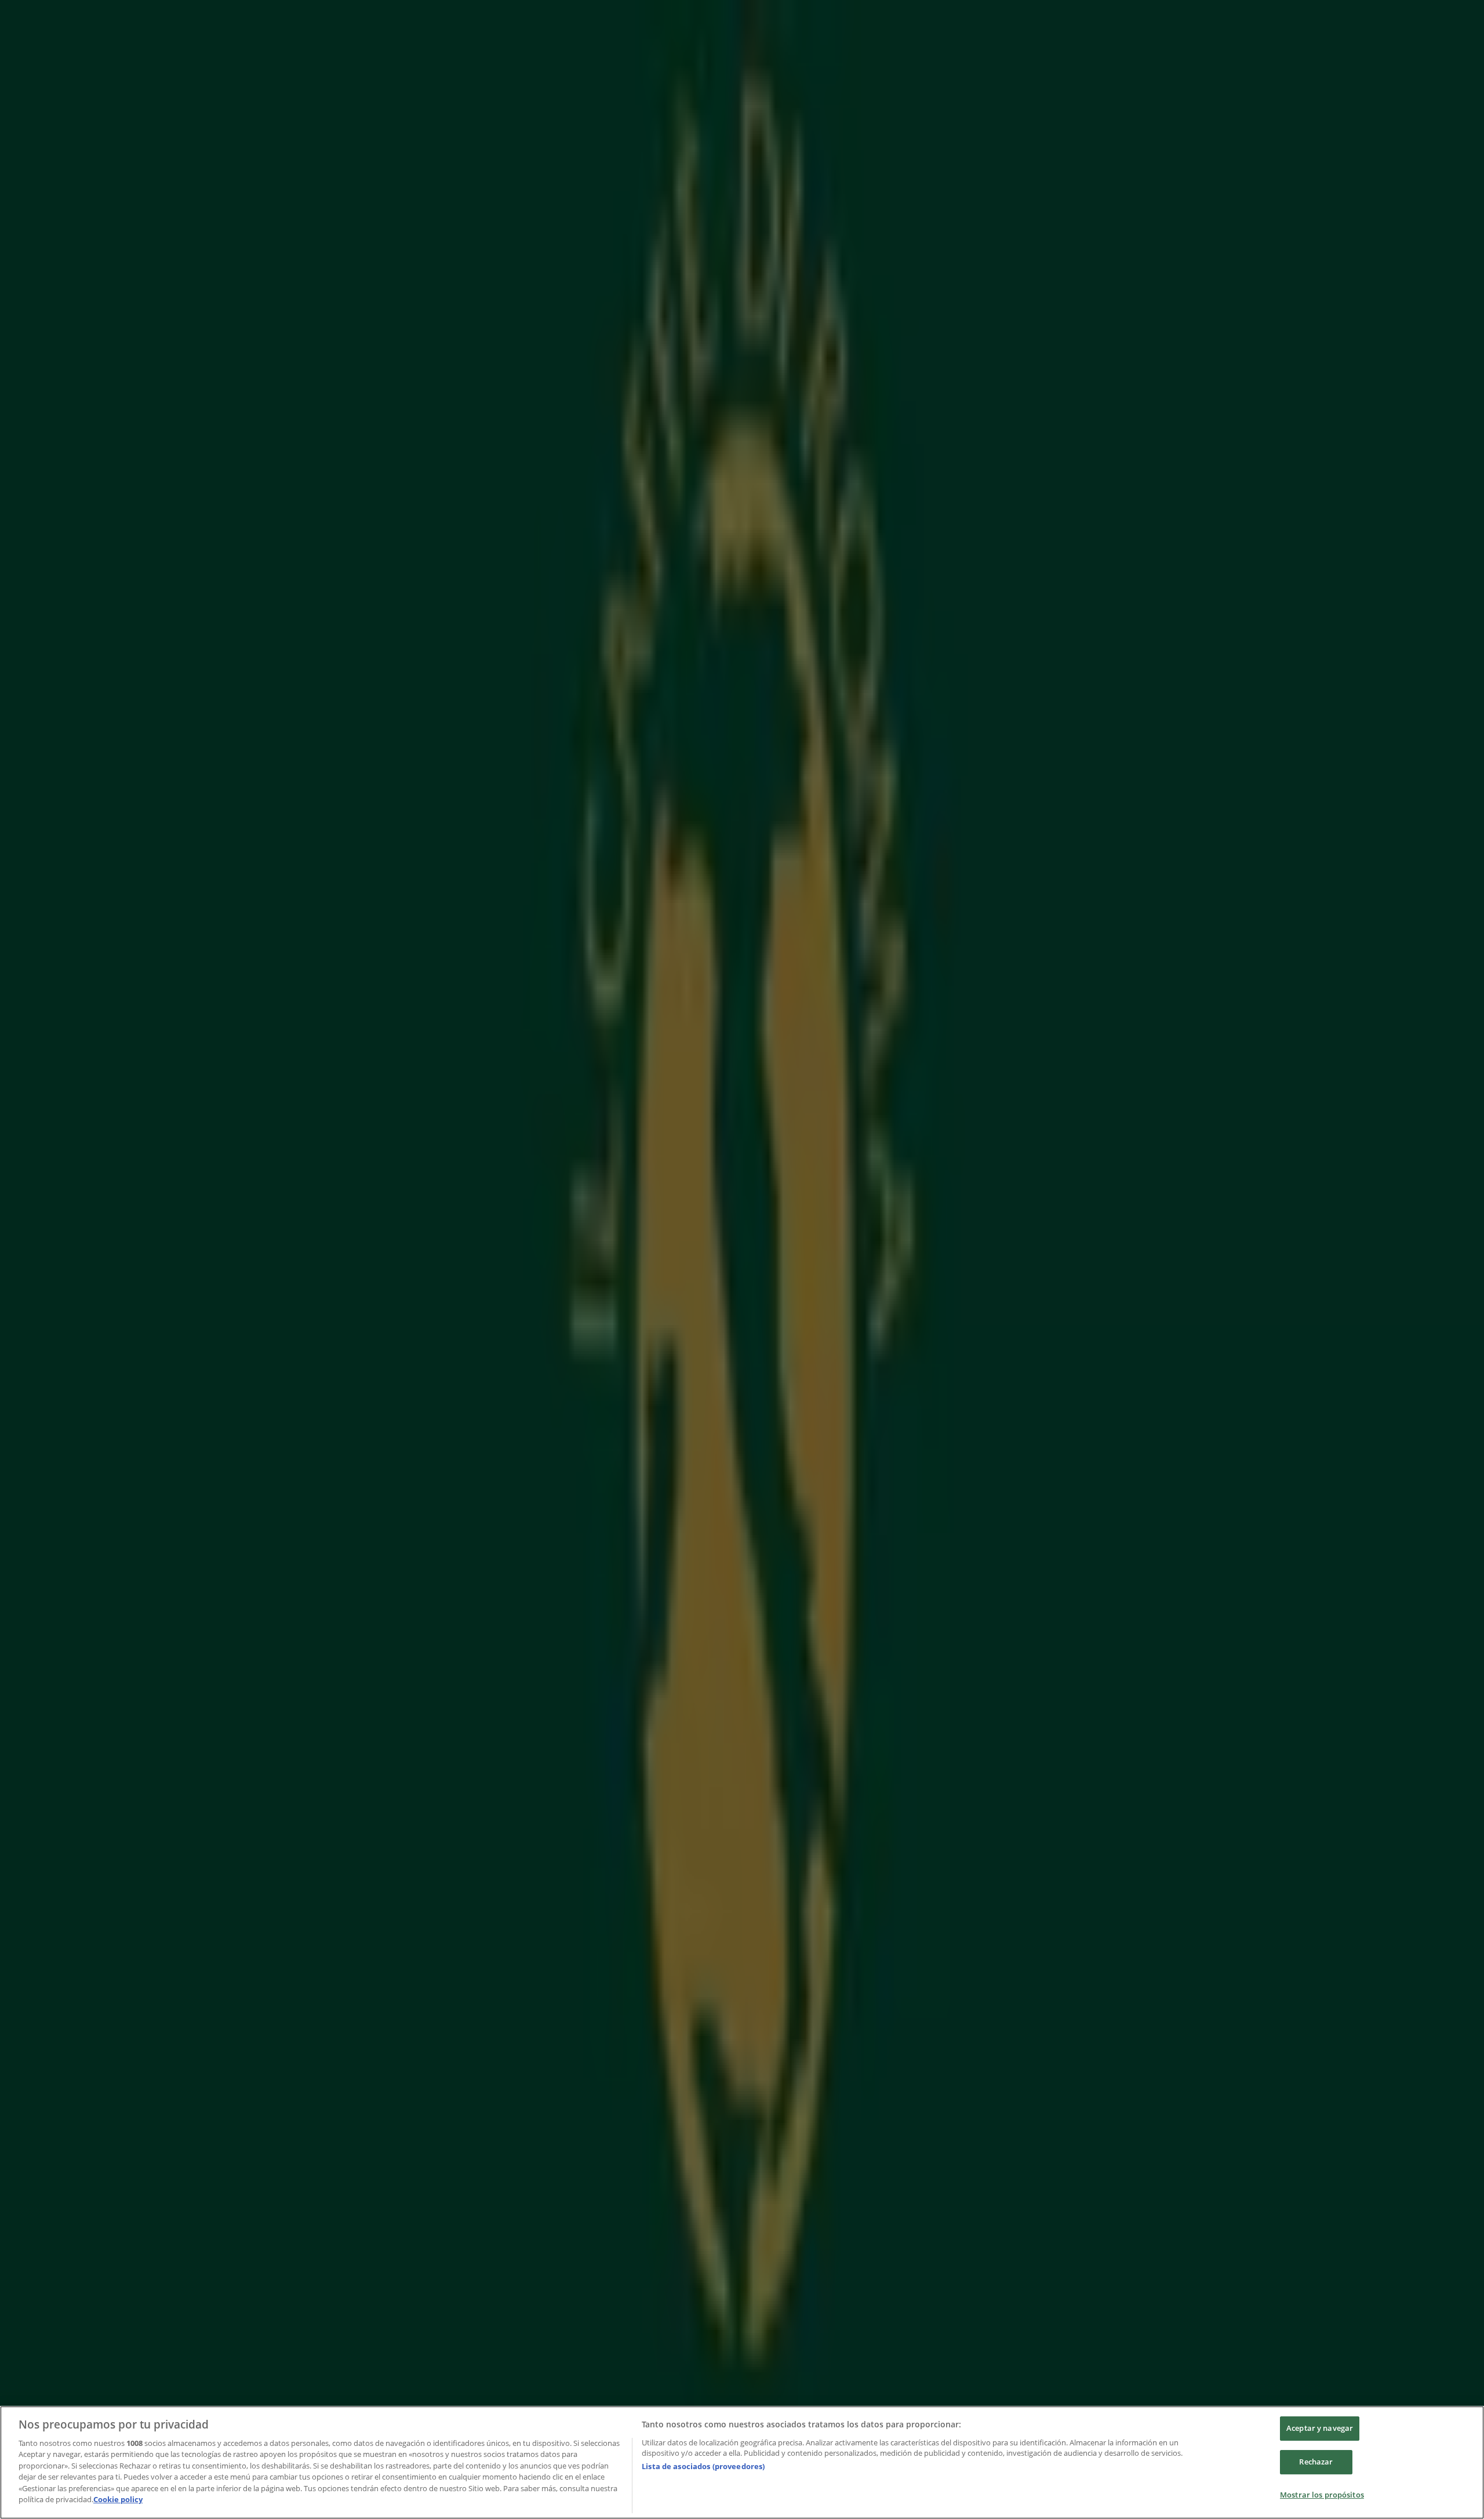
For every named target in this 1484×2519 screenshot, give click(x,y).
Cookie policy (118, 2499)
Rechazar (1316, 2462)
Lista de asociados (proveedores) (703, 2466)
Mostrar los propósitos (1322, 2495)
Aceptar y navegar (1320, 2429)
